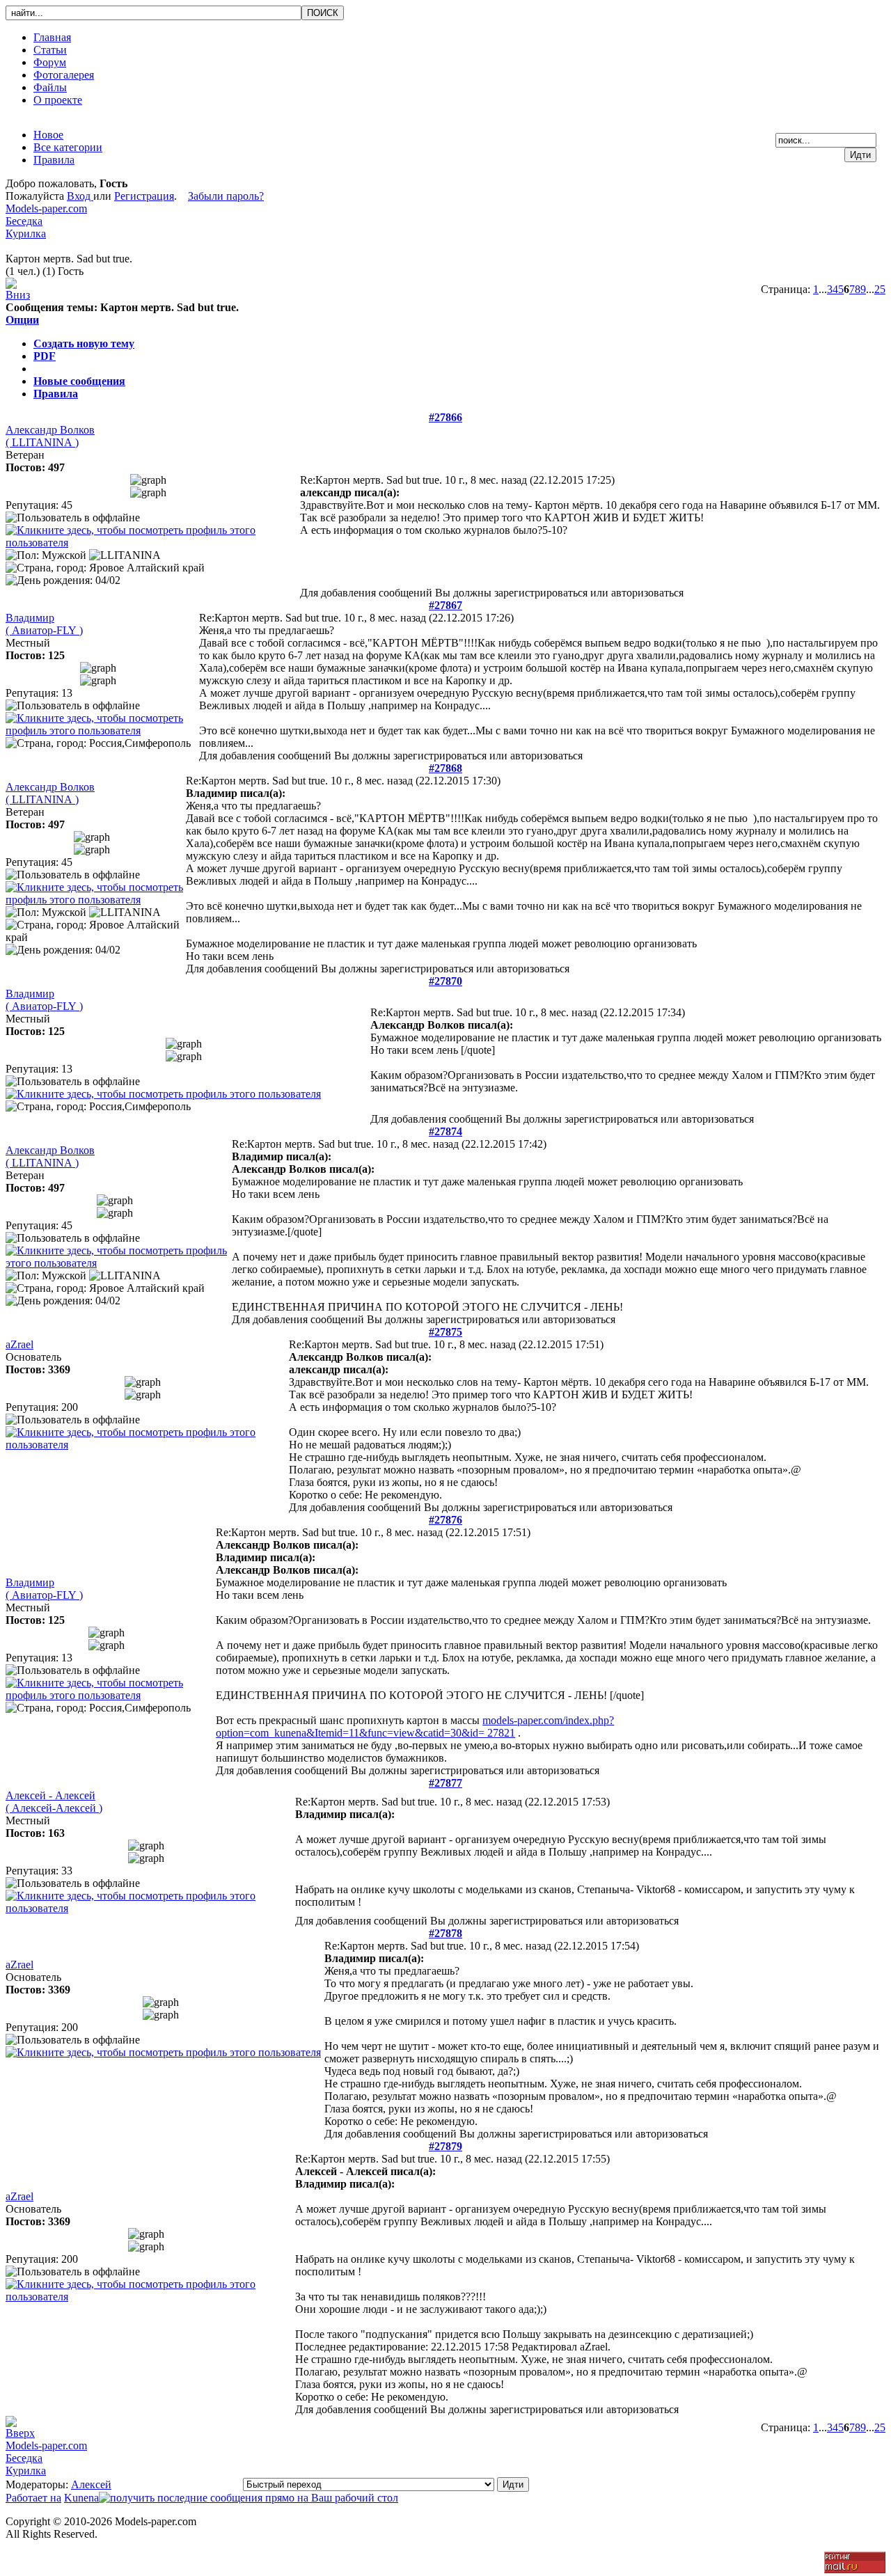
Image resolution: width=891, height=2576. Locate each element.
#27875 (445, 1332)
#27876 (445, 1520)
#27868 (445, 768)
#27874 (445, 1131)
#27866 (445, 417)
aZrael (19, 1344)
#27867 (445, 605)
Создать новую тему (84, 343)
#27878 (445, 1933)
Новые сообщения (79, 381)
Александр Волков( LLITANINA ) (50, 436)
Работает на (33, 2498)
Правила (56, 394)
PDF (45, 356)
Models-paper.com (46, 208)
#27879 (445, 2146)
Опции (22, 320)
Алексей (91, 2484)
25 (880, 289)
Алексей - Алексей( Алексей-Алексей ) (54, 1802)
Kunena (81, 2498)
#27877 (445, 1783)
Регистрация (144, 196)
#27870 (445, 981)
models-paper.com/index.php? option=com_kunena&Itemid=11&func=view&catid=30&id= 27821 (415, 1726)
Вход (80, 196)
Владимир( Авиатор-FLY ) (44, 624)
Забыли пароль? (226, 196)
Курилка (26, 234)
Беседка (24, 221)
